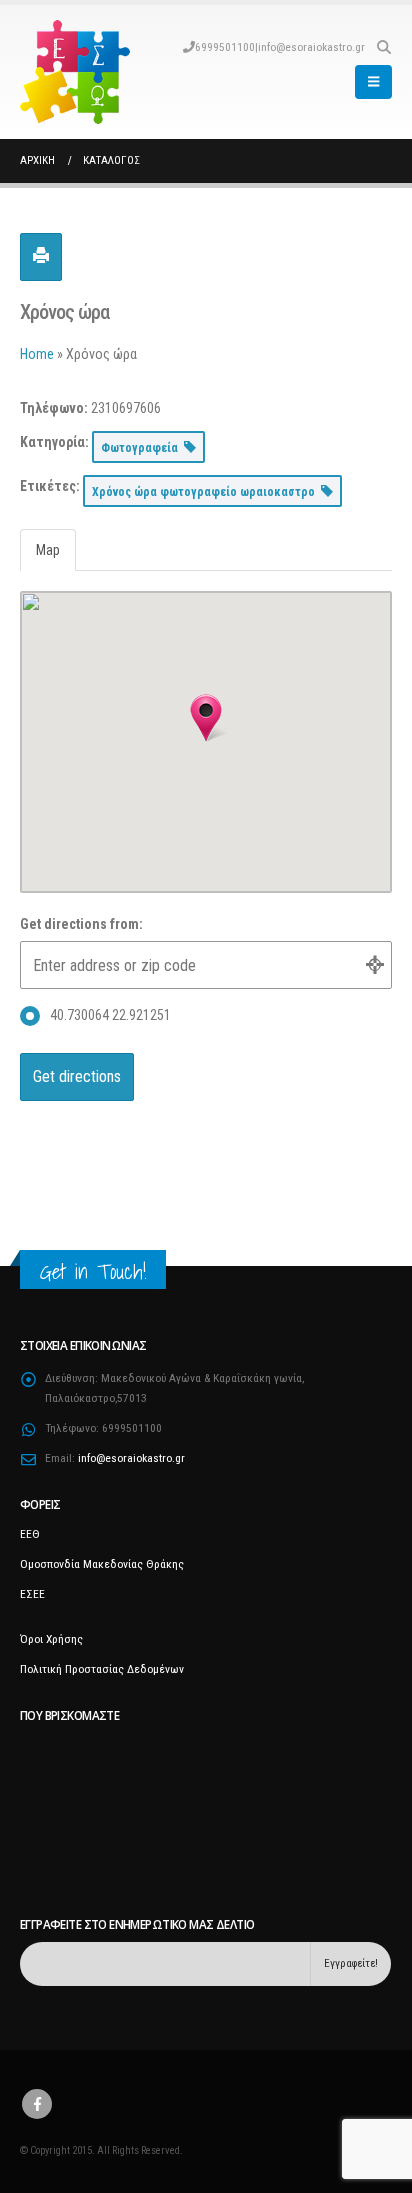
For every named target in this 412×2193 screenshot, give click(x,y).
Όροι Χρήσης (51, 1639)
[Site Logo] (75, 72)
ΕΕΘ (30, 1534)
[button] (383, 47)
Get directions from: (81, 924)
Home (37, 354)
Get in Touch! (93, 1271)
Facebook (37, 2104)
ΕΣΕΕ (32, 1594)
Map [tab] (48, 550)
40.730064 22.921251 (110, 1015)
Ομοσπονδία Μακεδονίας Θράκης (102, 1564)
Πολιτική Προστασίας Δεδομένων (102, 1669)
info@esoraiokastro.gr (311, 47)
